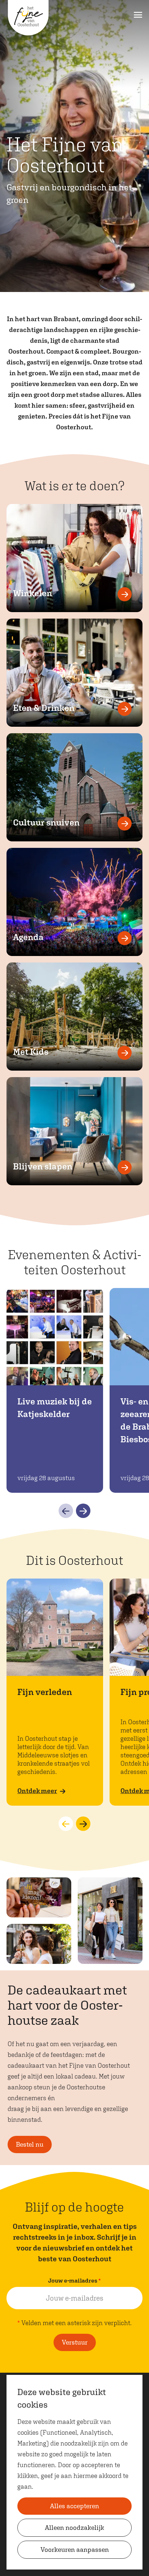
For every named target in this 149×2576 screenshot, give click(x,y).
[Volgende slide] (83, 1511)
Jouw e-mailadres (76, 2281)
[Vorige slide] (66, 1511)
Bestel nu (30, 2144)
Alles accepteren (74, 2506)
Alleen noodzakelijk (74, 2528)
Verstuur (75, 2342)
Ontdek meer (37, 1791)
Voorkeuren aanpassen (75, 2550)
